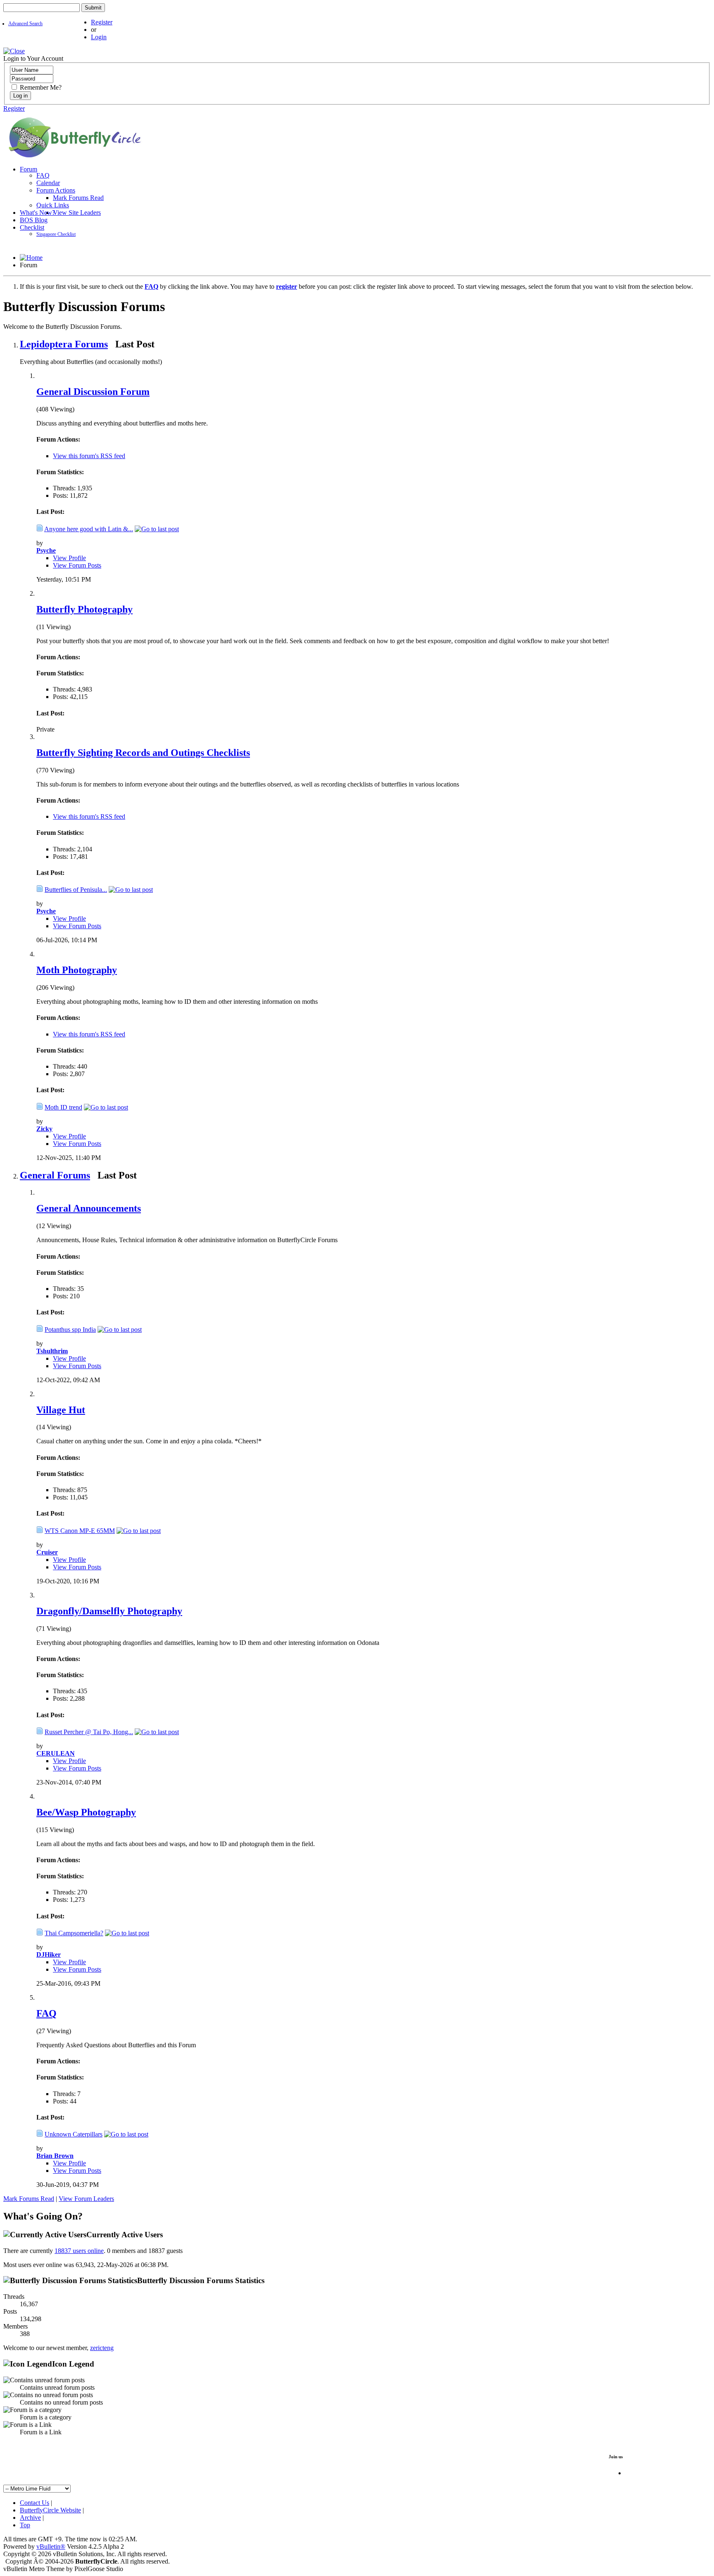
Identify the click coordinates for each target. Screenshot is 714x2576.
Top (25, 2525)
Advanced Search (25, 24)
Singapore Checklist (56, 234)
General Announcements (89, 1208)
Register (102, 22)
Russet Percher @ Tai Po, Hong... (89, 1732)
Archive (30, 2518)
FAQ (43, 175)
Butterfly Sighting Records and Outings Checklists (143, 753)
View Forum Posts (77, 565)
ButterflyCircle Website (50, 2510)
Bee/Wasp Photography (86, 1812)
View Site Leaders (77, 213)
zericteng (102, 2348)
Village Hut (61, 1410)
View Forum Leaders (86, 2199)
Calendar (48, 183)
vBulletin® (51, 2546)
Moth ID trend (63, 1107)
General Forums (55, 1175)
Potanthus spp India (70, 1330)
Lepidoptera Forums (64, 344)
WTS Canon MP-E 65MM (80, 1531)
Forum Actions (56, 190)
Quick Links (53, 205)
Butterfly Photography (84, 609)
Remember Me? (40, 87)
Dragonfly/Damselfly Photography (109, 1611)
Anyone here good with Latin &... (89, 529)
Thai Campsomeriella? (74, 1933)
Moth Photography (77, 970)
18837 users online (79, 2251)
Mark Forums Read (78, 198)
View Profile (69, 558)
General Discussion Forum (93, 392)
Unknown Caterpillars (74, 2134)
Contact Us (35, 2503)
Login (99, 37)
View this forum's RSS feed (89, 456)
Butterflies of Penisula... (76, 890)
